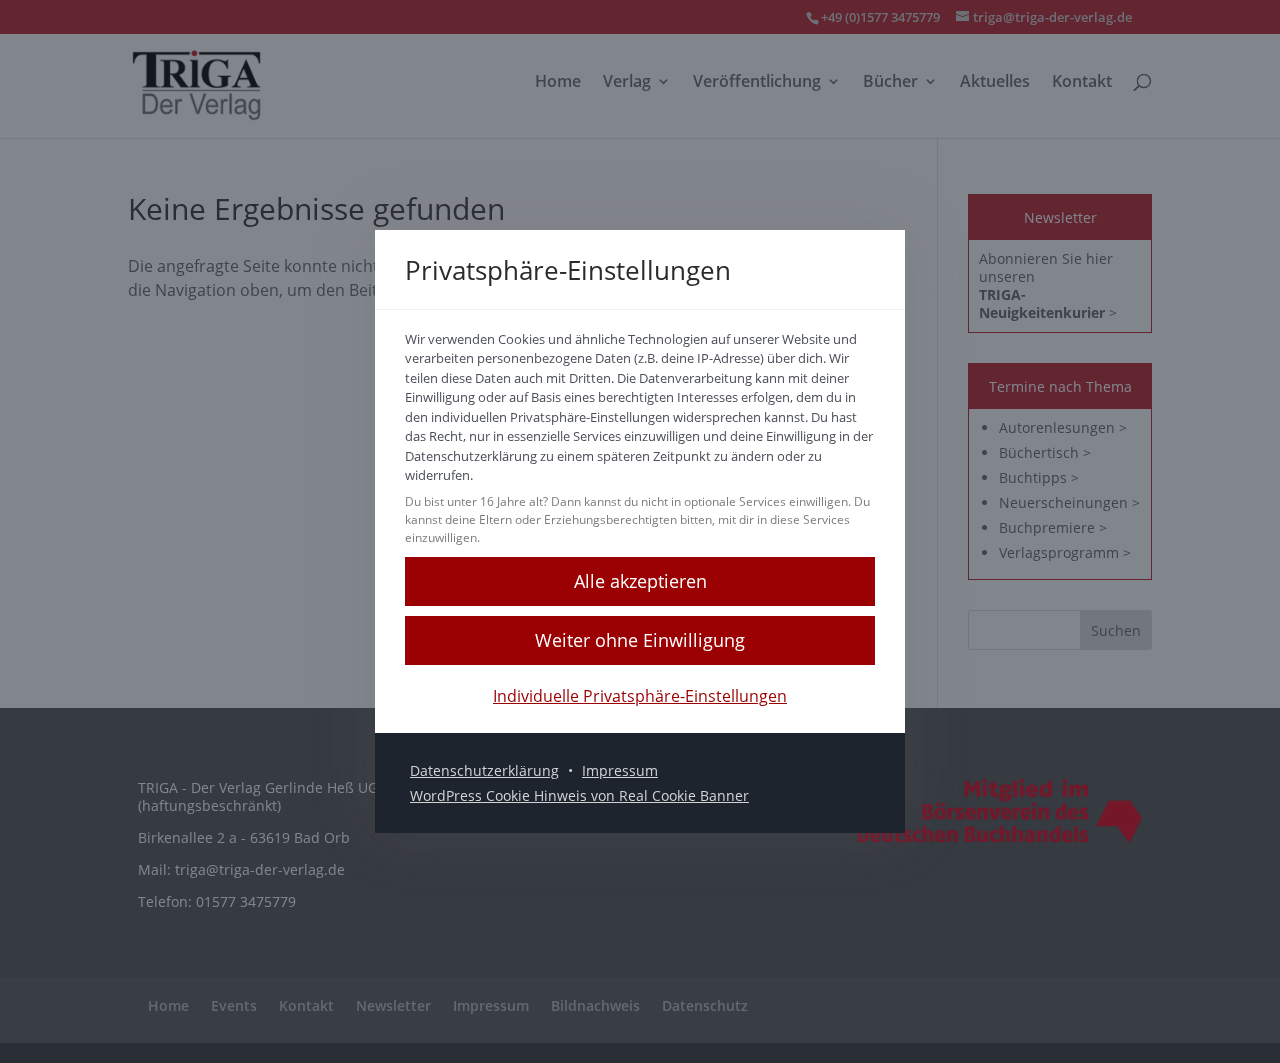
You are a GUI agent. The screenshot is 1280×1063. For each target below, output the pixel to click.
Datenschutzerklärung (484, 770)
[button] (640, 581)
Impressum (620, 770)
